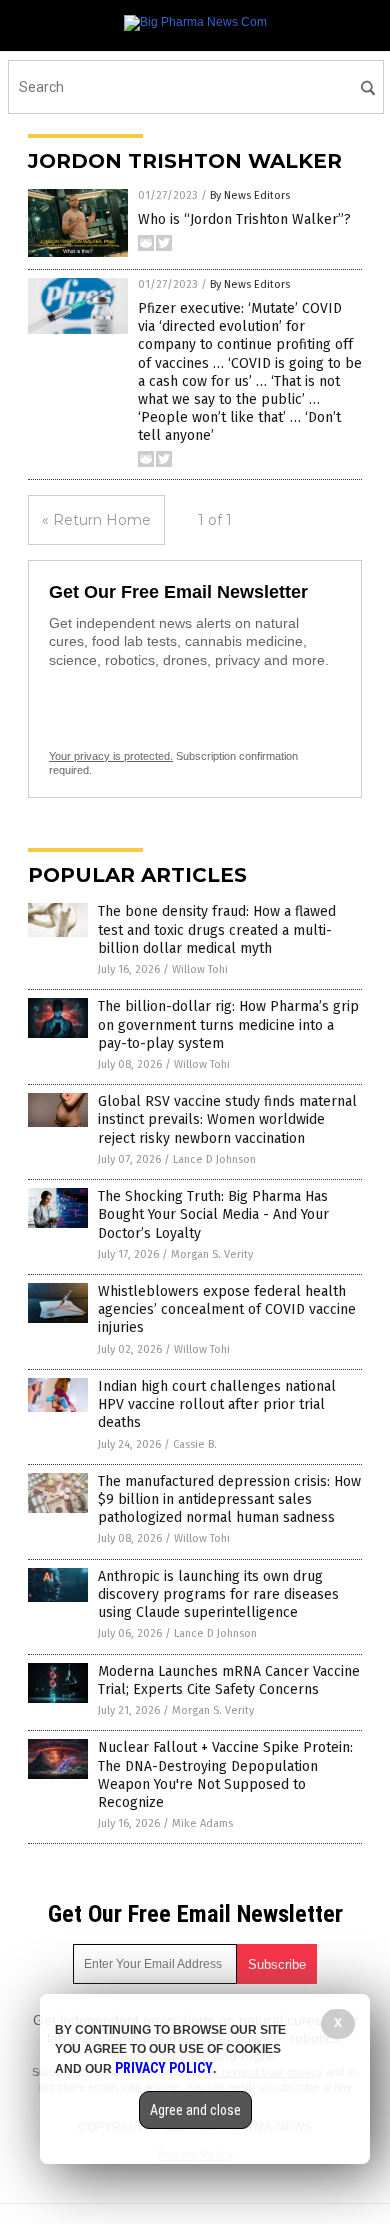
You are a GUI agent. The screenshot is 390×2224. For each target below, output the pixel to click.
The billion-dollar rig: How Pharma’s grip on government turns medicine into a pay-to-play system (228, 1024)
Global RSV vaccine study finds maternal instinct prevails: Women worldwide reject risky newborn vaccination (227, 1119)
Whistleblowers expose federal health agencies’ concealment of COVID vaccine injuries (227, 1309)
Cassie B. (195, 1444)
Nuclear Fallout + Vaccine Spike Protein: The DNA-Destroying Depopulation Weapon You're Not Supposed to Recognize (225, 1775)
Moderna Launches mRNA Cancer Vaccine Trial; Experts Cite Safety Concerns (229, 1680)
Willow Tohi (200, 969)
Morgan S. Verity (212, 1254)
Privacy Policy (164, 2068)
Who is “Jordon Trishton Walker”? (244, 219)
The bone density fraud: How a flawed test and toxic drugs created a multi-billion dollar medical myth (217, 929)
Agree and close (195, 2110)
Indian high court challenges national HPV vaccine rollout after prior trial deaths (217, 1404)
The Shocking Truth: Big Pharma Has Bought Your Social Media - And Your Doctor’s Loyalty (213, 1214)
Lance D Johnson (214, 1159)
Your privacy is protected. (111, 756)
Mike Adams (202, 1823)
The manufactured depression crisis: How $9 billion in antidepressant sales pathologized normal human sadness (229, 1499)
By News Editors (250, 195)
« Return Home (96, 520)
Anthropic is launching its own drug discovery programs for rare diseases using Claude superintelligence (218, 1594)
